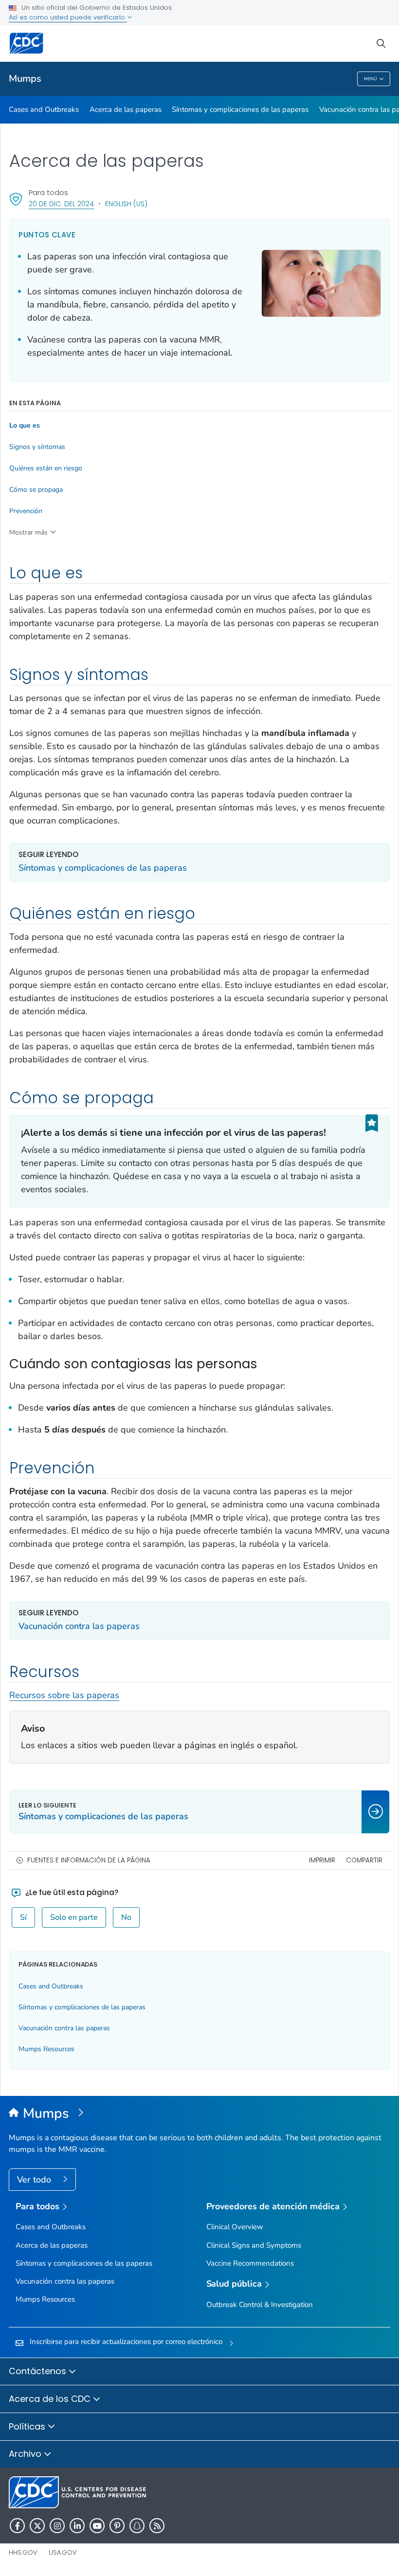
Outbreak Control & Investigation (260, 2305)
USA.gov (63, 2552)
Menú (371, 79)
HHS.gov (23, 2552)
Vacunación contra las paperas (79, 1626)
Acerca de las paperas (126, 109)
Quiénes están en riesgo (46, 468)
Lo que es (25, 426)
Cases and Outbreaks (44, 109)
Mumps (25, 79)
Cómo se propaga (36, 490)
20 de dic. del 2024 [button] (61, 204)
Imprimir (322, 1860)
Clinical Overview (235, 2227)
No (126, 1917)
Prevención (26, 511)
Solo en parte (74, 1917)
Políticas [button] (28, 2426)
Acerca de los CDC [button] (51, 2399)
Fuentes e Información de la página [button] (89, 1860)
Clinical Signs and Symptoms (254, 2245)
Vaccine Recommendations (250, 2263)
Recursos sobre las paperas (64, 1695)
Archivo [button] (26, 2454)
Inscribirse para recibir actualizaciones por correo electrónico (126, 2342)
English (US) (126, 204)
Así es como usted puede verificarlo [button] (68, 17)
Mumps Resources (46, 2049)
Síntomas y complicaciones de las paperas (240, 109)
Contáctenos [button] (39, 2371)
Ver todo (35, 2180)
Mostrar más (28, 532)
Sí (23, 1917)
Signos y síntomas (37, 447)
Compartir (364, 1860)
